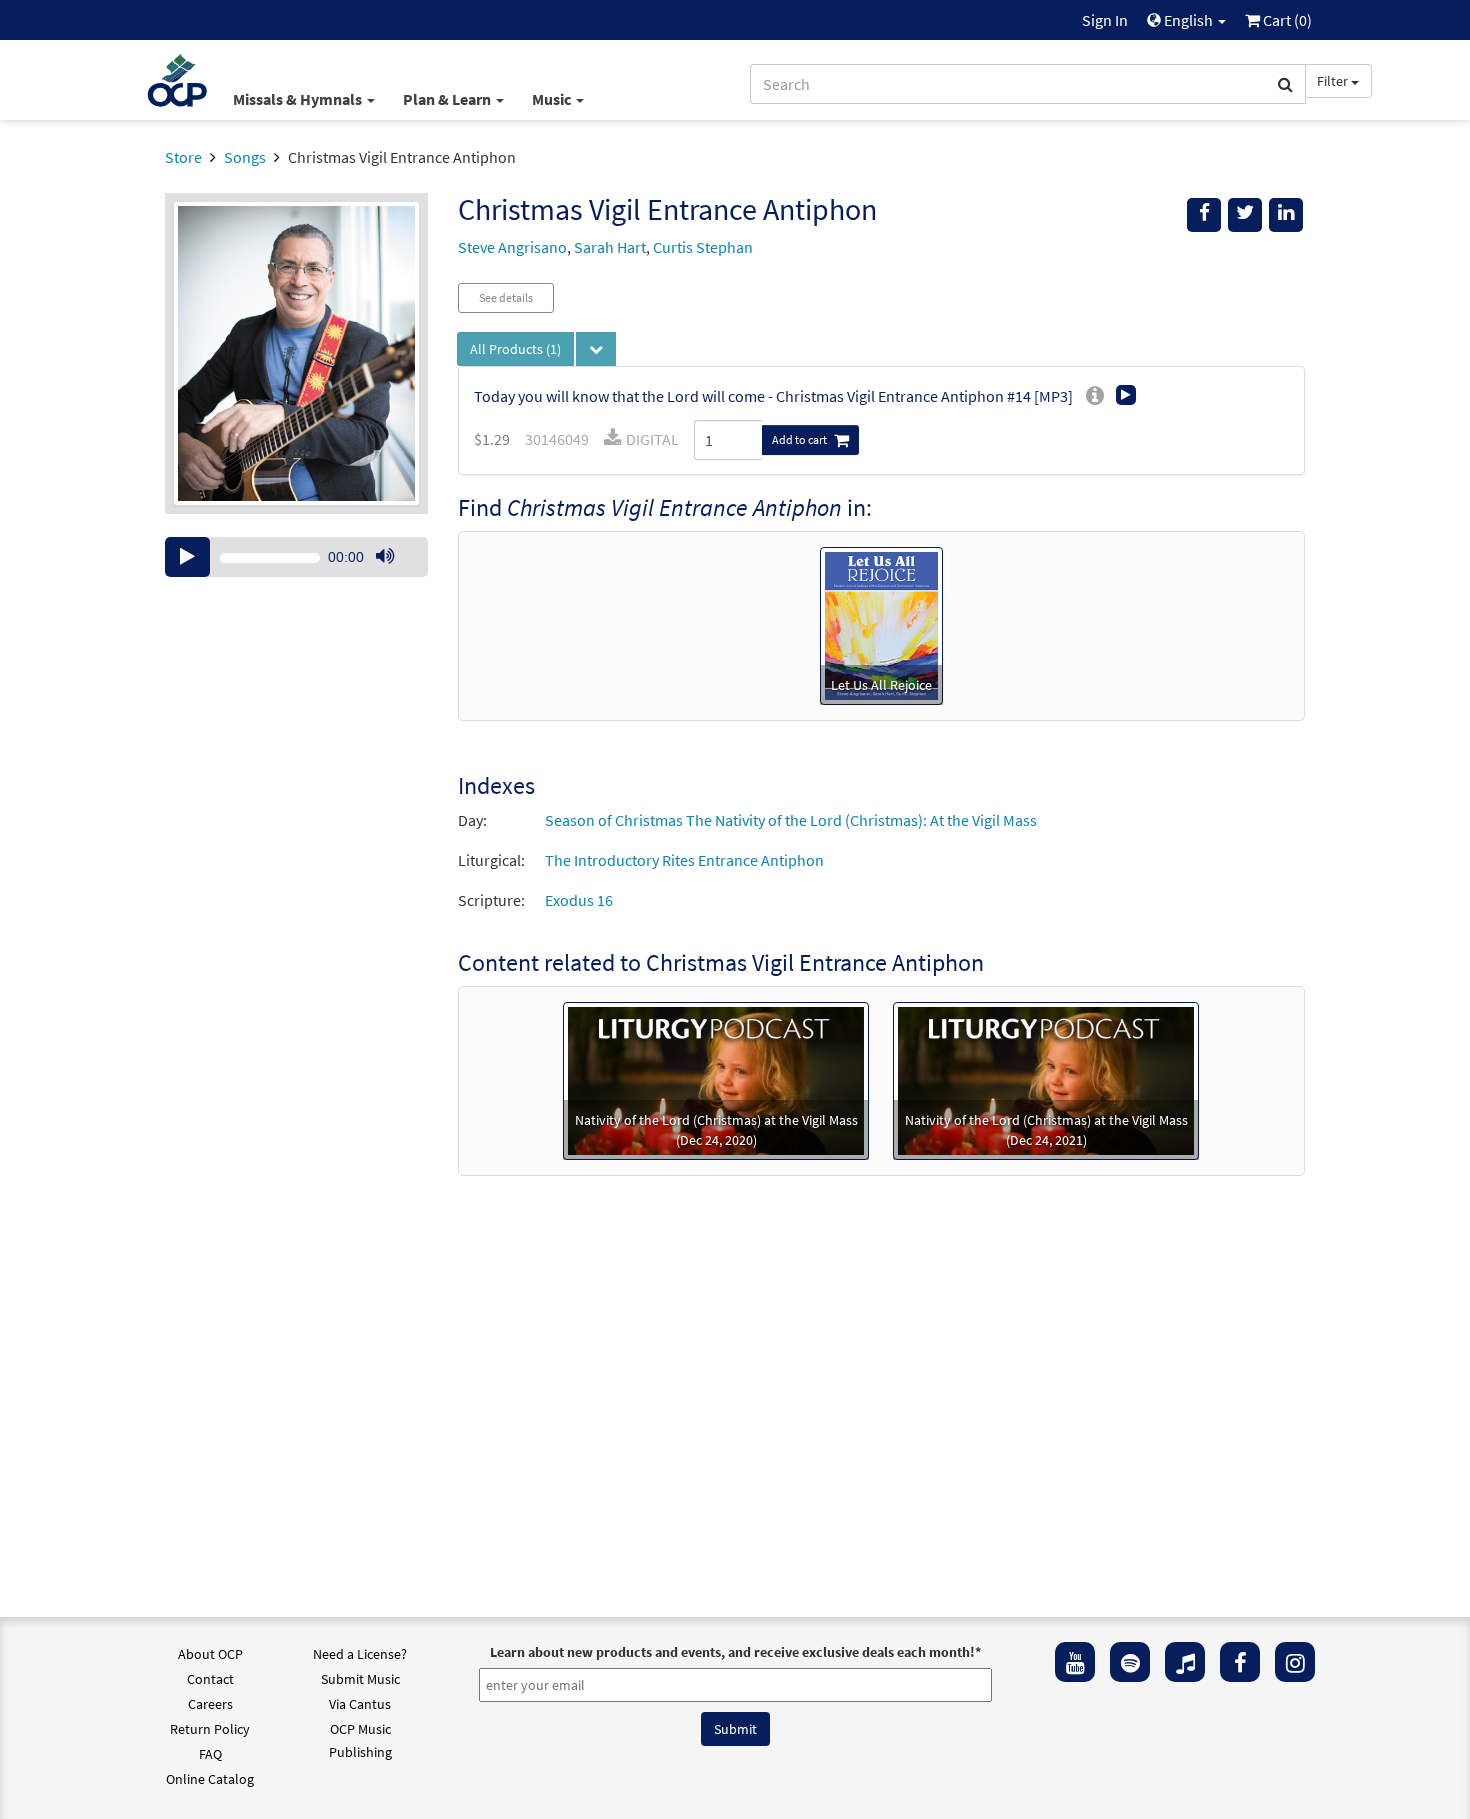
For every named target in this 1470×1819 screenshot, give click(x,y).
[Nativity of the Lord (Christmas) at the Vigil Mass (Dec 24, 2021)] (1046, 1079)
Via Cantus (360, 1704)
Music (553, 99)
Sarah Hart (610, 247)
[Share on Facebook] (1204, 215)
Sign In (1105, 20)
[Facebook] (1240, 1662)
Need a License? (360, 1654)
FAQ (210, 1754)
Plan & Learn (448, 99)
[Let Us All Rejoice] (881, 624)
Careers (210, 1704)
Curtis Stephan (703, 247)
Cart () (1286, 20)
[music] (1185, 1662)
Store (183, 157)
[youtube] (1075, 1662)
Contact (210, 1679)
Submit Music (360, 1679)
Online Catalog (210, 1779)
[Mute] (385, 557)
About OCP (210, 1654)
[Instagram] (1295, 1662)
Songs (245, 157)
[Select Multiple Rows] (596, 349)
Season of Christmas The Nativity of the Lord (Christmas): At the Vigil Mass (791, 820)
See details (506, 297)
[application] (296, 557)
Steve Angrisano (512, 247)
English (1188, 20)
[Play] (187, 557)
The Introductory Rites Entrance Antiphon (684, 860)
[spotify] (1130, 1662)
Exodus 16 (579, 900)
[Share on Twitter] (1245, 215)
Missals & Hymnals (299, 99)
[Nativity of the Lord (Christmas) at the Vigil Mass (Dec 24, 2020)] (716, 1079)
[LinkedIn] (1286, 215)
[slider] (395, 576)
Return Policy (210, 1729)
